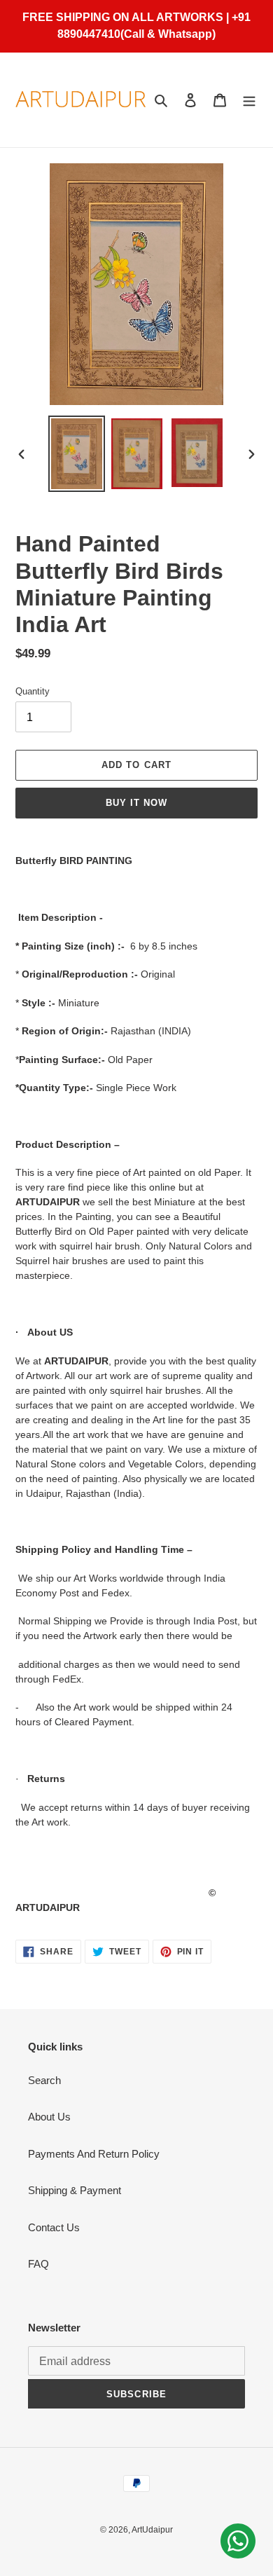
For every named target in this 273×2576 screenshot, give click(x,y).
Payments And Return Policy (94, 2154)
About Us (49, 2117)
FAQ (38, 2264)
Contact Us (54, 2227)
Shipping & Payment (75, 2190)
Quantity (33, 691)
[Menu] (249, 100)
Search (44, 2080)
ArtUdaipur (152, 2530)
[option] (77, 454)
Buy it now (136, 803)
